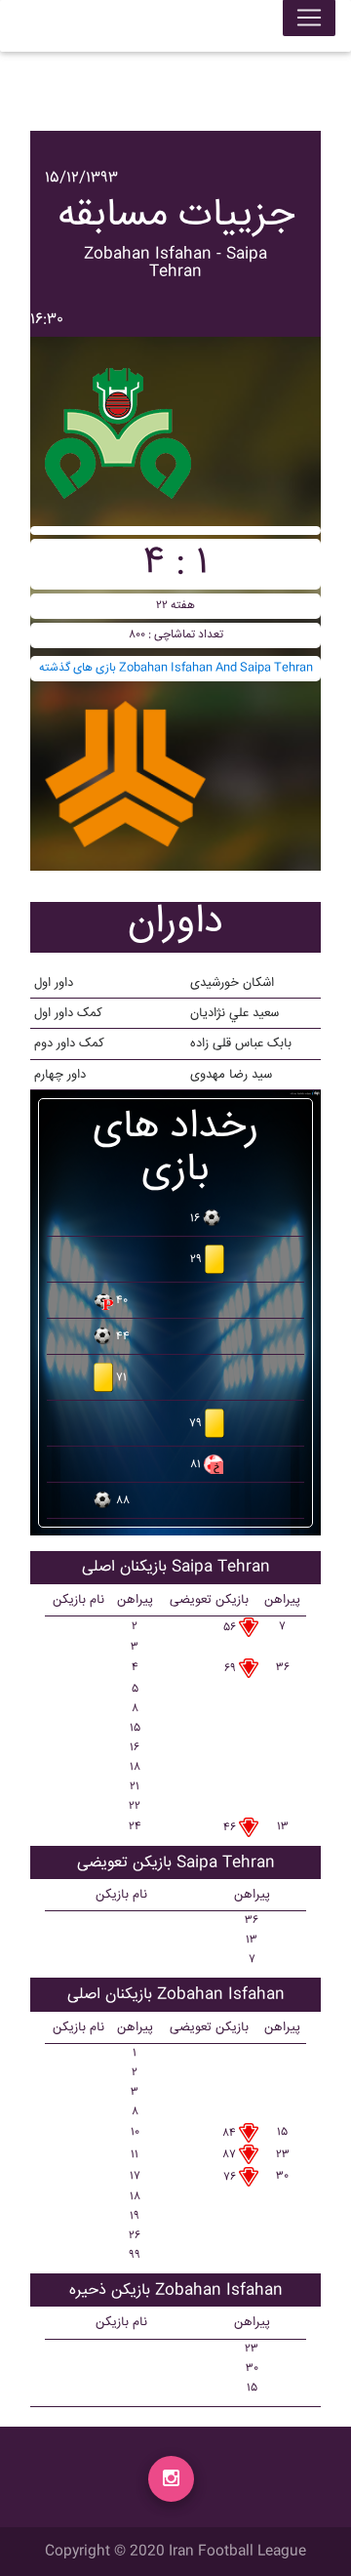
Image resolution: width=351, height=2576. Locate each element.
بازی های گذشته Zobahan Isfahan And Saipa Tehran (176, 668)
